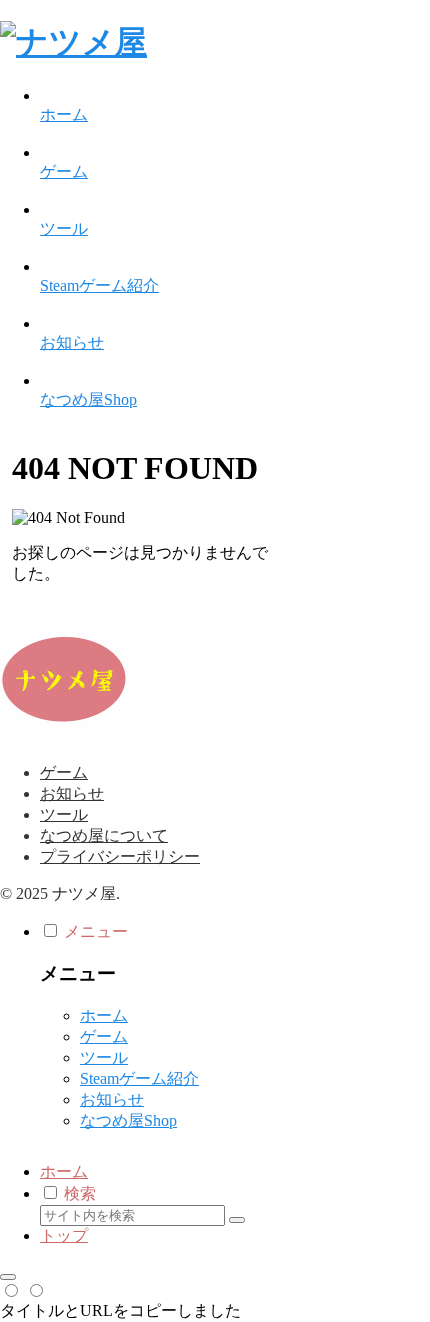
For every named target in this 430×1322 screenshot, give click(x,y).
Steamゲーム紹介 (139, 1078)
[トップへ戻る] (8, 1277)
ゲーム (64, 772)
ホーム (104, 1015)
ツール (64, 814)
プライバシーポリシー (120, 856)
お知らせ (72, 793)
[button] (237, 1220)
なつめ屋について (104, 835)
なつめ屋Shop (128, 1120)
